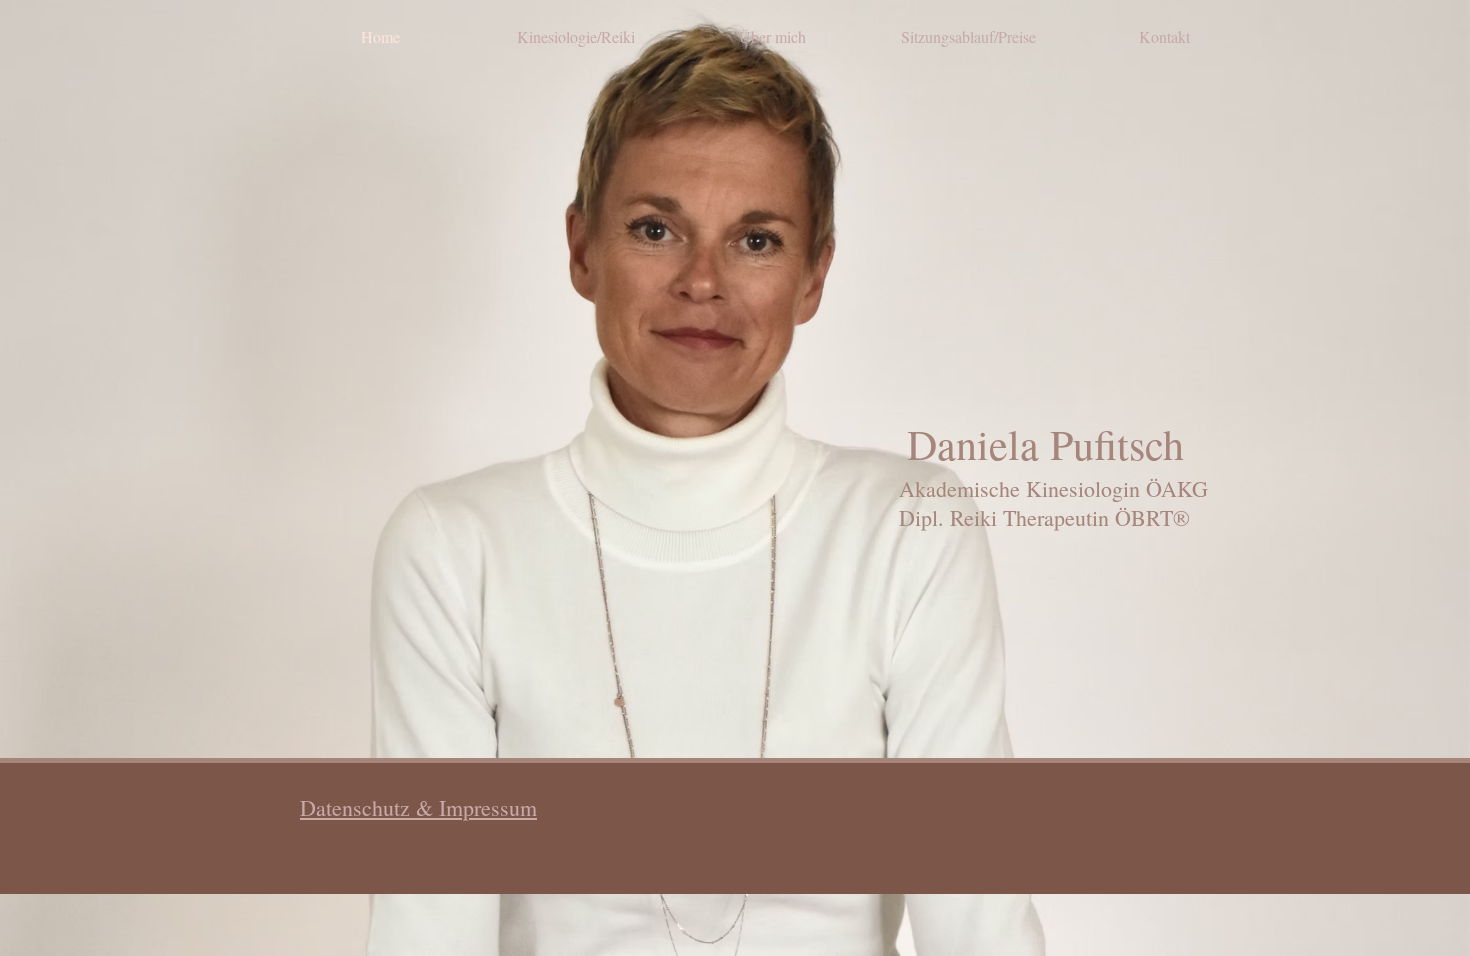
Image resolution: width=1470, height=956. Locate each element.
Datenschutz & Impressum (418, 807)
